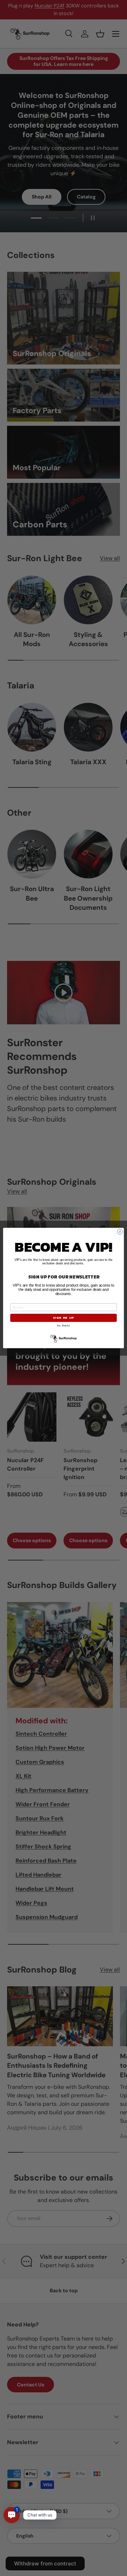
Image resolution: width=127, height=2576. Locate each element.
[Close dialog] (120, 1232)
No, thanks (63, 1326)
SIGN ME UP (64, 1318)
